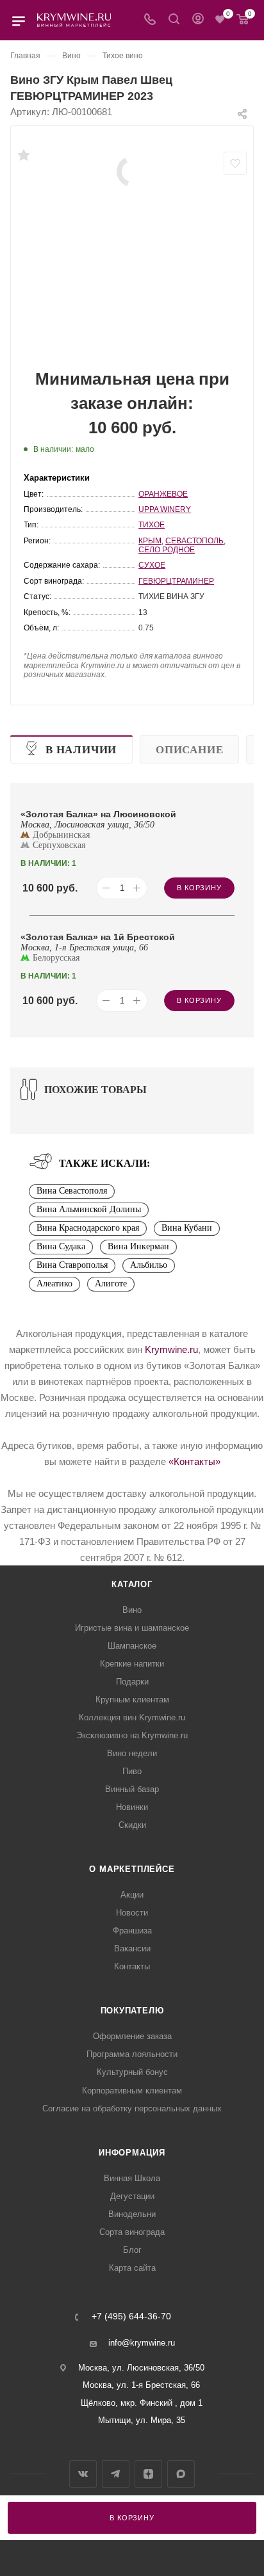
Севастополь (194, 541)
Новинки (132, 1807)
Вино (132, 1610)
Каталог (132, 1584)
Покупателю (132, 2011)
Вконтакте (83, 2474)
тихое (152, 525)
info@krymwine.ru (142, 2343)
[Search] (174, 20)
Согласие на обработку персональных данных (132, 2108)
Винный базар (132, 1789)
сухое (152, 565)
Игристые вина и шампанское (132, 1628)
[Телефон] (150, 20)
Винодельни (132, 2214)
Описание (189, 750)
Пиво (132, 1771)
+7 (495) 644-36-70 (131, 2317)
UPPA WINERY (165, 509)
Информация (132, 2153)
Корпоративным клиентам (132, 2091)
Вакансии (132, 1948)
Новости (132, 1913)
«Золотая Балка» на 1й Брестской (98, 937)
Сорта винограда (132, 2232)
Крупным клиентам (132, 1700)
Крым (150, 541)
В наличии (81, 750)
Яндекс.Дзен (148, 2474)
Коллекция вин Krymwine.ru (132, 1717)
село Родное (167, 550)
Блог (132, 2250)
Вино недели (132, 1753)
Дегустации (132, 2196)
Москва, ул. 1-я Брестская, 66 (141, 2385)
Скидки (132, 1825)
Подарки (132, 1682)
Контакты (132, 1966)
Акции (132, 1895)
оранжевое (163, 494)
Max (181, 2474)
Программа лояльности (132, 2054)
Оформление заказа (132, 2036)
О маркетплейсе (132, 1869)
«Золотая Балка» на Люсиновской (98, 814)
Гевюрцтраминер (176, 581)
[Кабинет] (198, 20)
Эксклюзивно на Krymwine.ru (132, 1735)
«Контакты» (194, 1461)
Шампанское (132, 1646)
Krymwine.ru (171, 1349)
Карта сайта (132, 2268)
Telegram (116, 2474)
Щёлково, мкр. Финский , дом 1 (142, 2403)
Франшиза (132, 1931)
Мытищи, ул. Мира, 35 (142, 2420)
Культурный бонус (132, 2072)
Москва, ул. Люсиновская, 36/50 (141, 2368)
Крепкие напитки (132, 1664)
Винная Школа (132, 2178)
